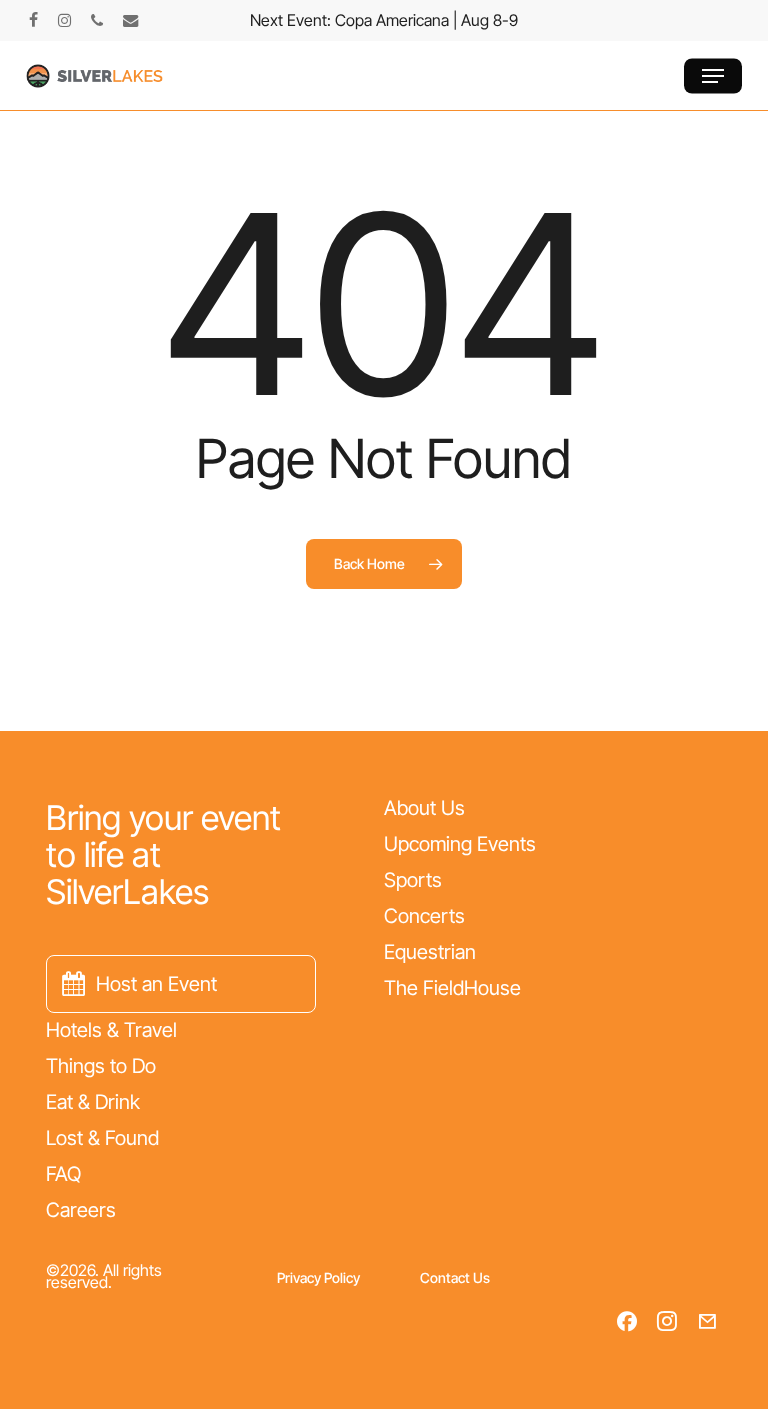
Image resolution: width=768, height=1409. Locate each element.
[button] (713, 76)
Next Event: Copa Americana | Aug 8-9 (384, 20)
